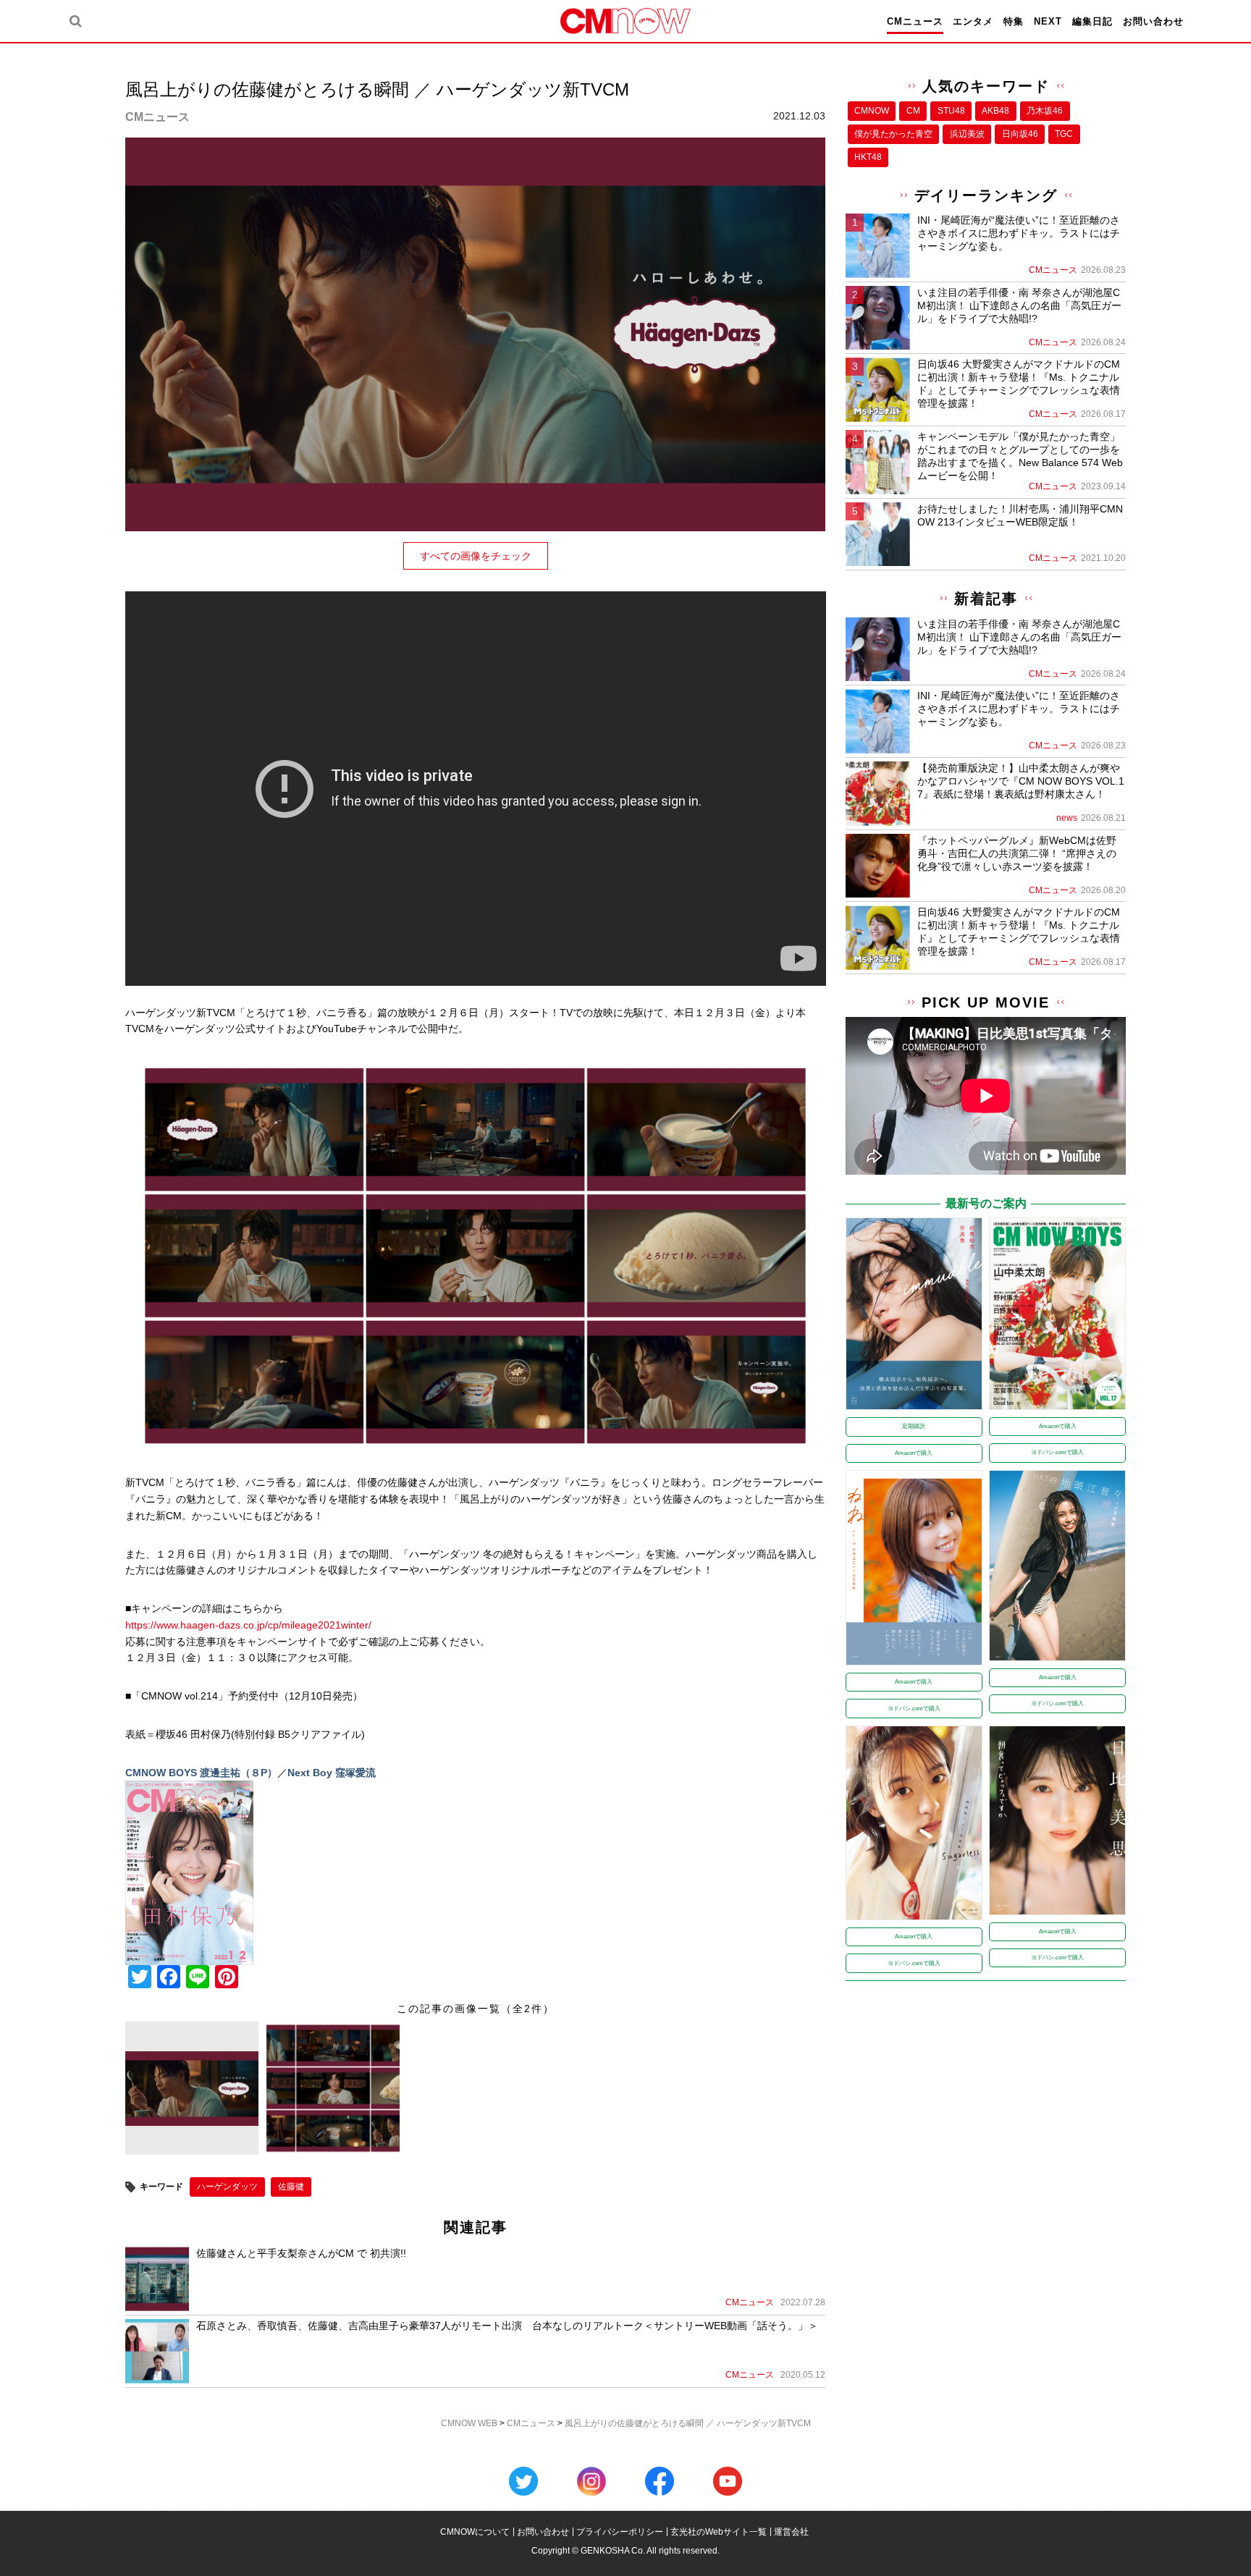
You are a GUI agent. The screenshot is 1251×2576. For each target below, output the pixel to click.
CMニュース (915, 21)
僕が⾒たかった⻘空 (893, 134)
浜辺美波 (967, 134)
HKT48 (868, 157)
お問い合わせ (1153, 21)
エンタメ (973, 21)
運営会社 (791, 2532)
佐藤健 (291, 2187)
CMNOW (872, 111)
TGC (1064, 134)
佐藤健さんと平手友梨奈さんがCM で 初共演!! (301, 2253)
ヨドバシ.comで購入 (1057, 1452)
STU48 (951, 111)
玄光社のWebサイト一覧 (719, 2532)
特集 (1014, 21)
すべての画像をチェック (476, 556)
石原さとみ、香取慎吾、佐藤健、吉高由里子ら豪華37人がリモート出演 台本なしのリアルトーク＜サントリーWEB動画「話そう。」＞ (507, 2326)
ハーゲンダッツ (227, 2187)
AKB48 (995, 111)
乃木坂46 (1045, 111)
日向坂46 (1020, 134)
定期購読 (914, 1426)
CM (913, 111)
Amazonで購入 (914, 1453)
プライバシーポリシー (620, 2532)
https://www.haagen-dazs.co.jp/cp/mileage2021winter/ (248, 1625)
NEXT (1048, 21)
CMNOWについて (475, 2532)
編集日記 (1092, 21)
